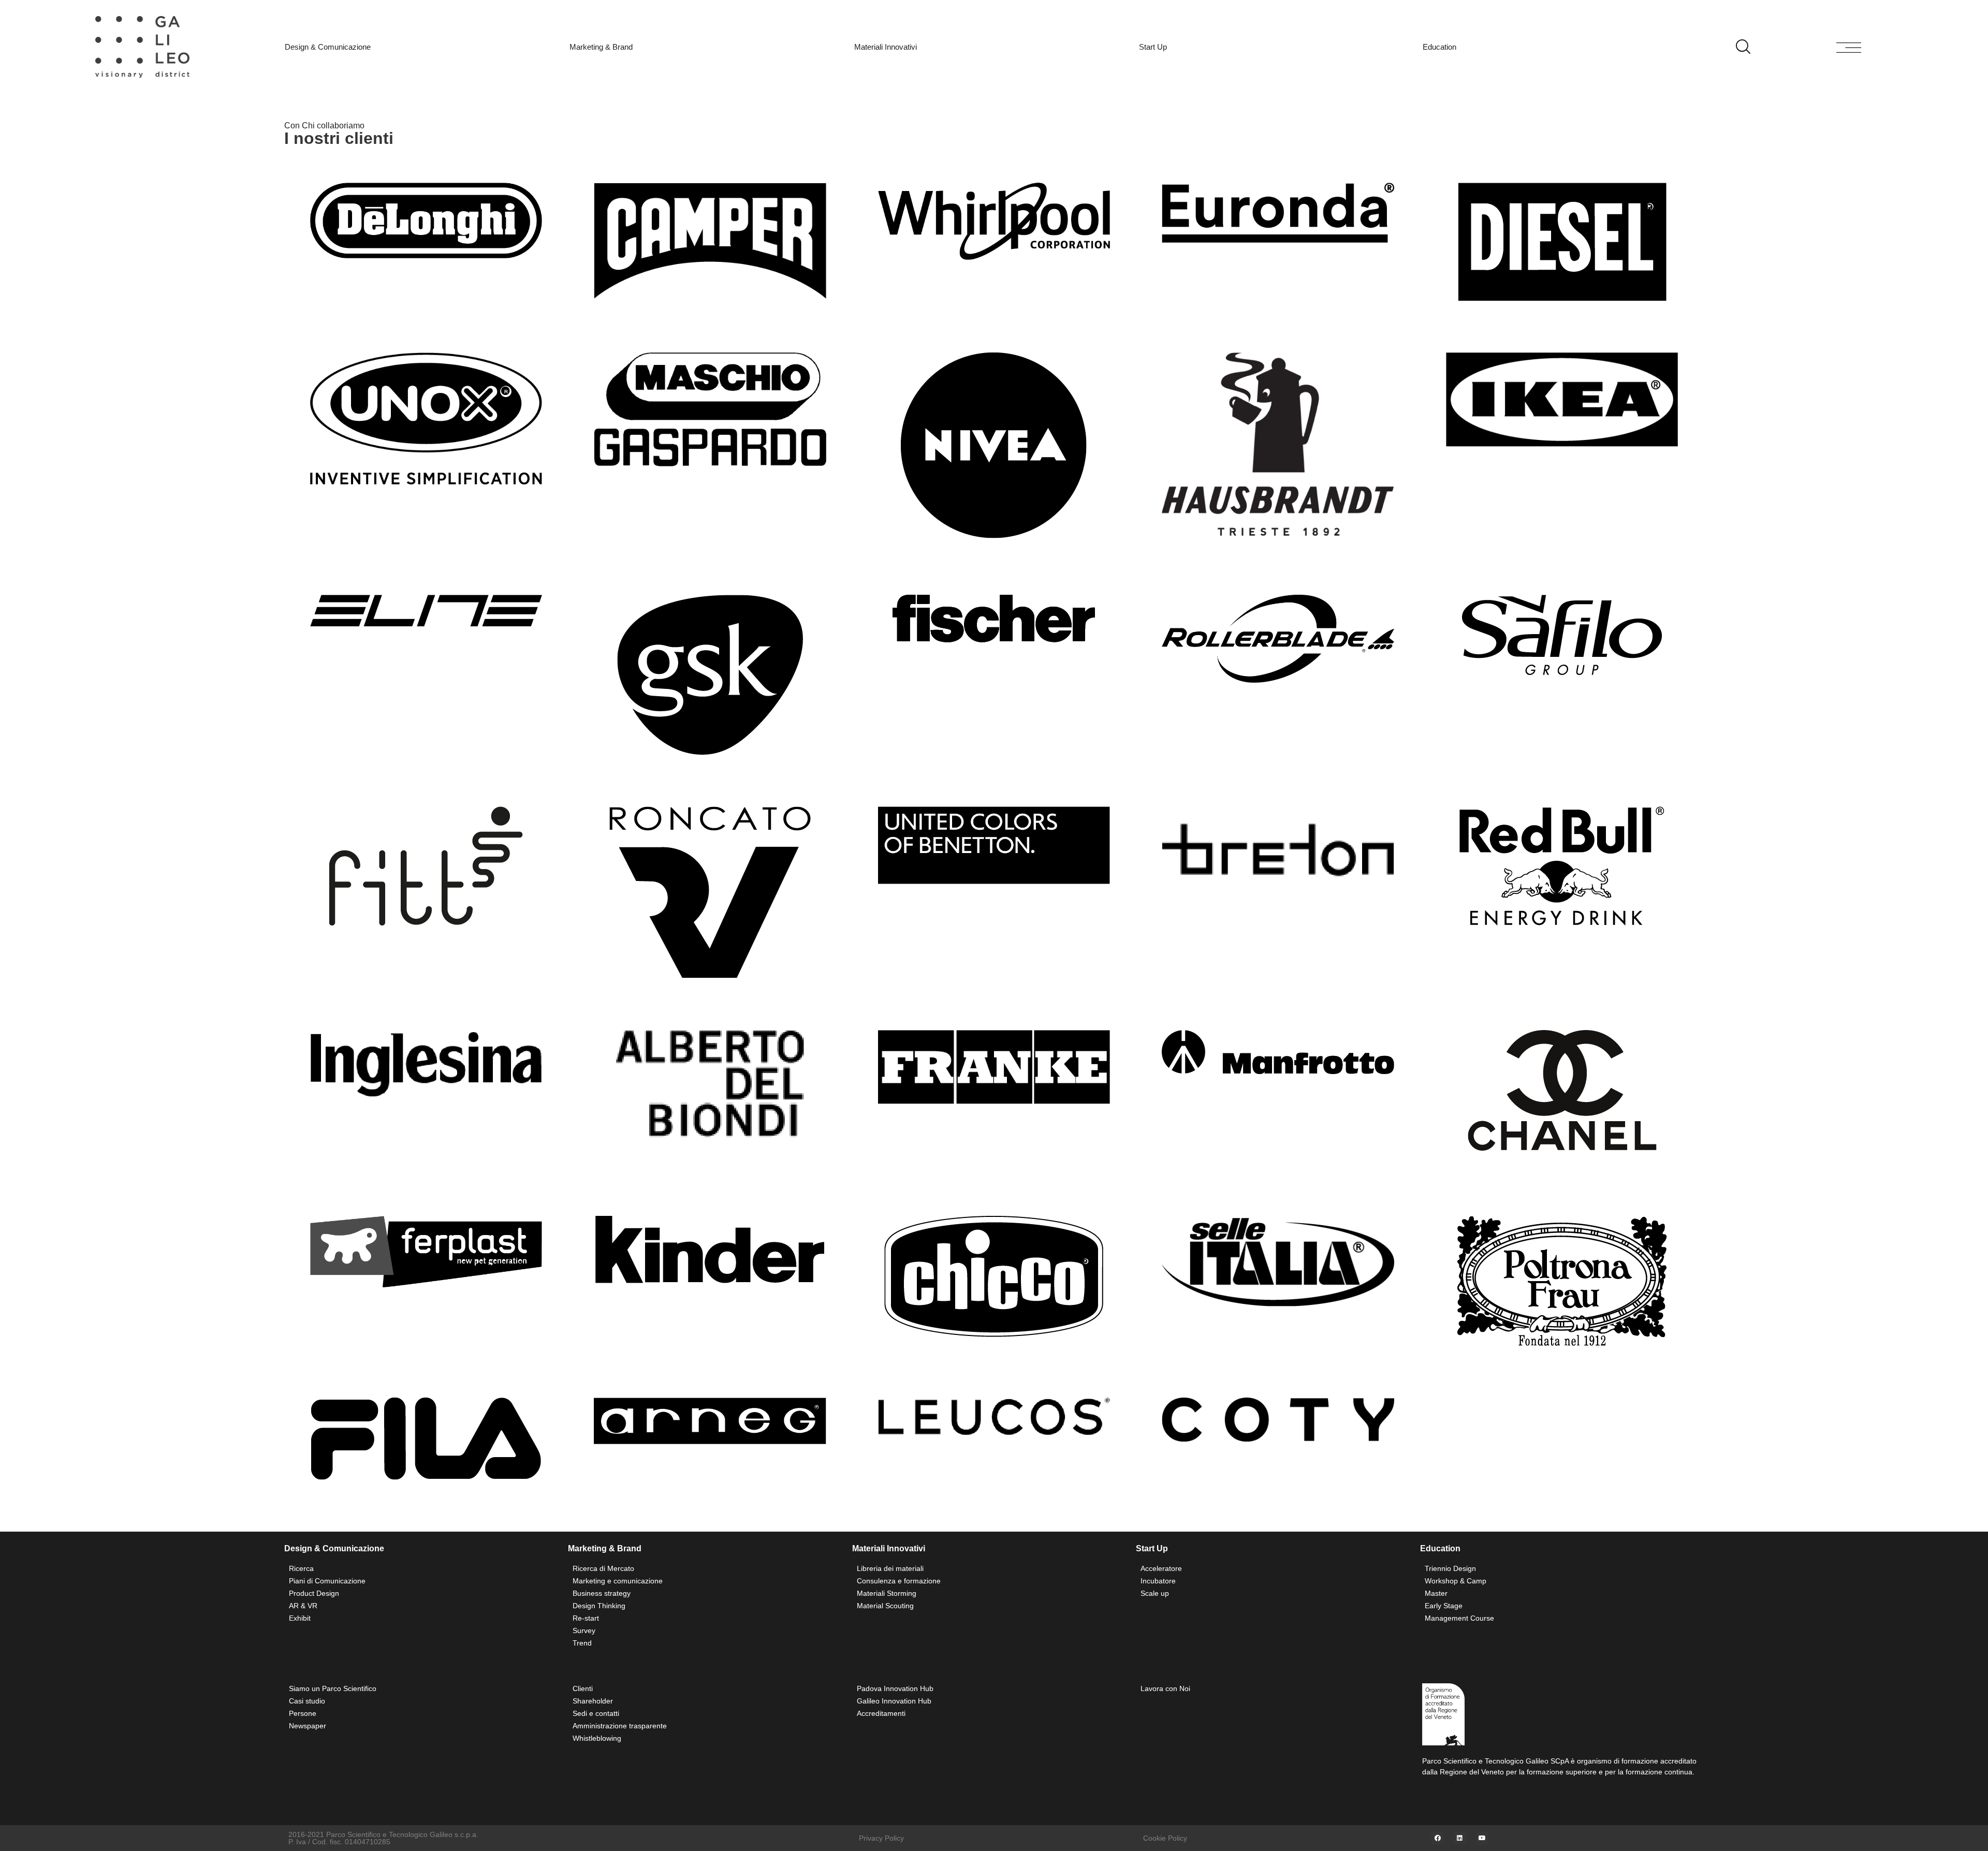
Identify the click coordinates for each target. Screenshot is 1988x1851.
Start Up (1153, 47)
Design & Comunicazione (328, 47)
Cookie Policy (1165, 1838)
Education (1439, 47)
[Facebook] (1438, 1838)
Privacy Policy (881, 1838)
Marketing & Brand (601, 47)
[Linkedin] (1460, 1838)
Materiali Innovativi (886, 47)
